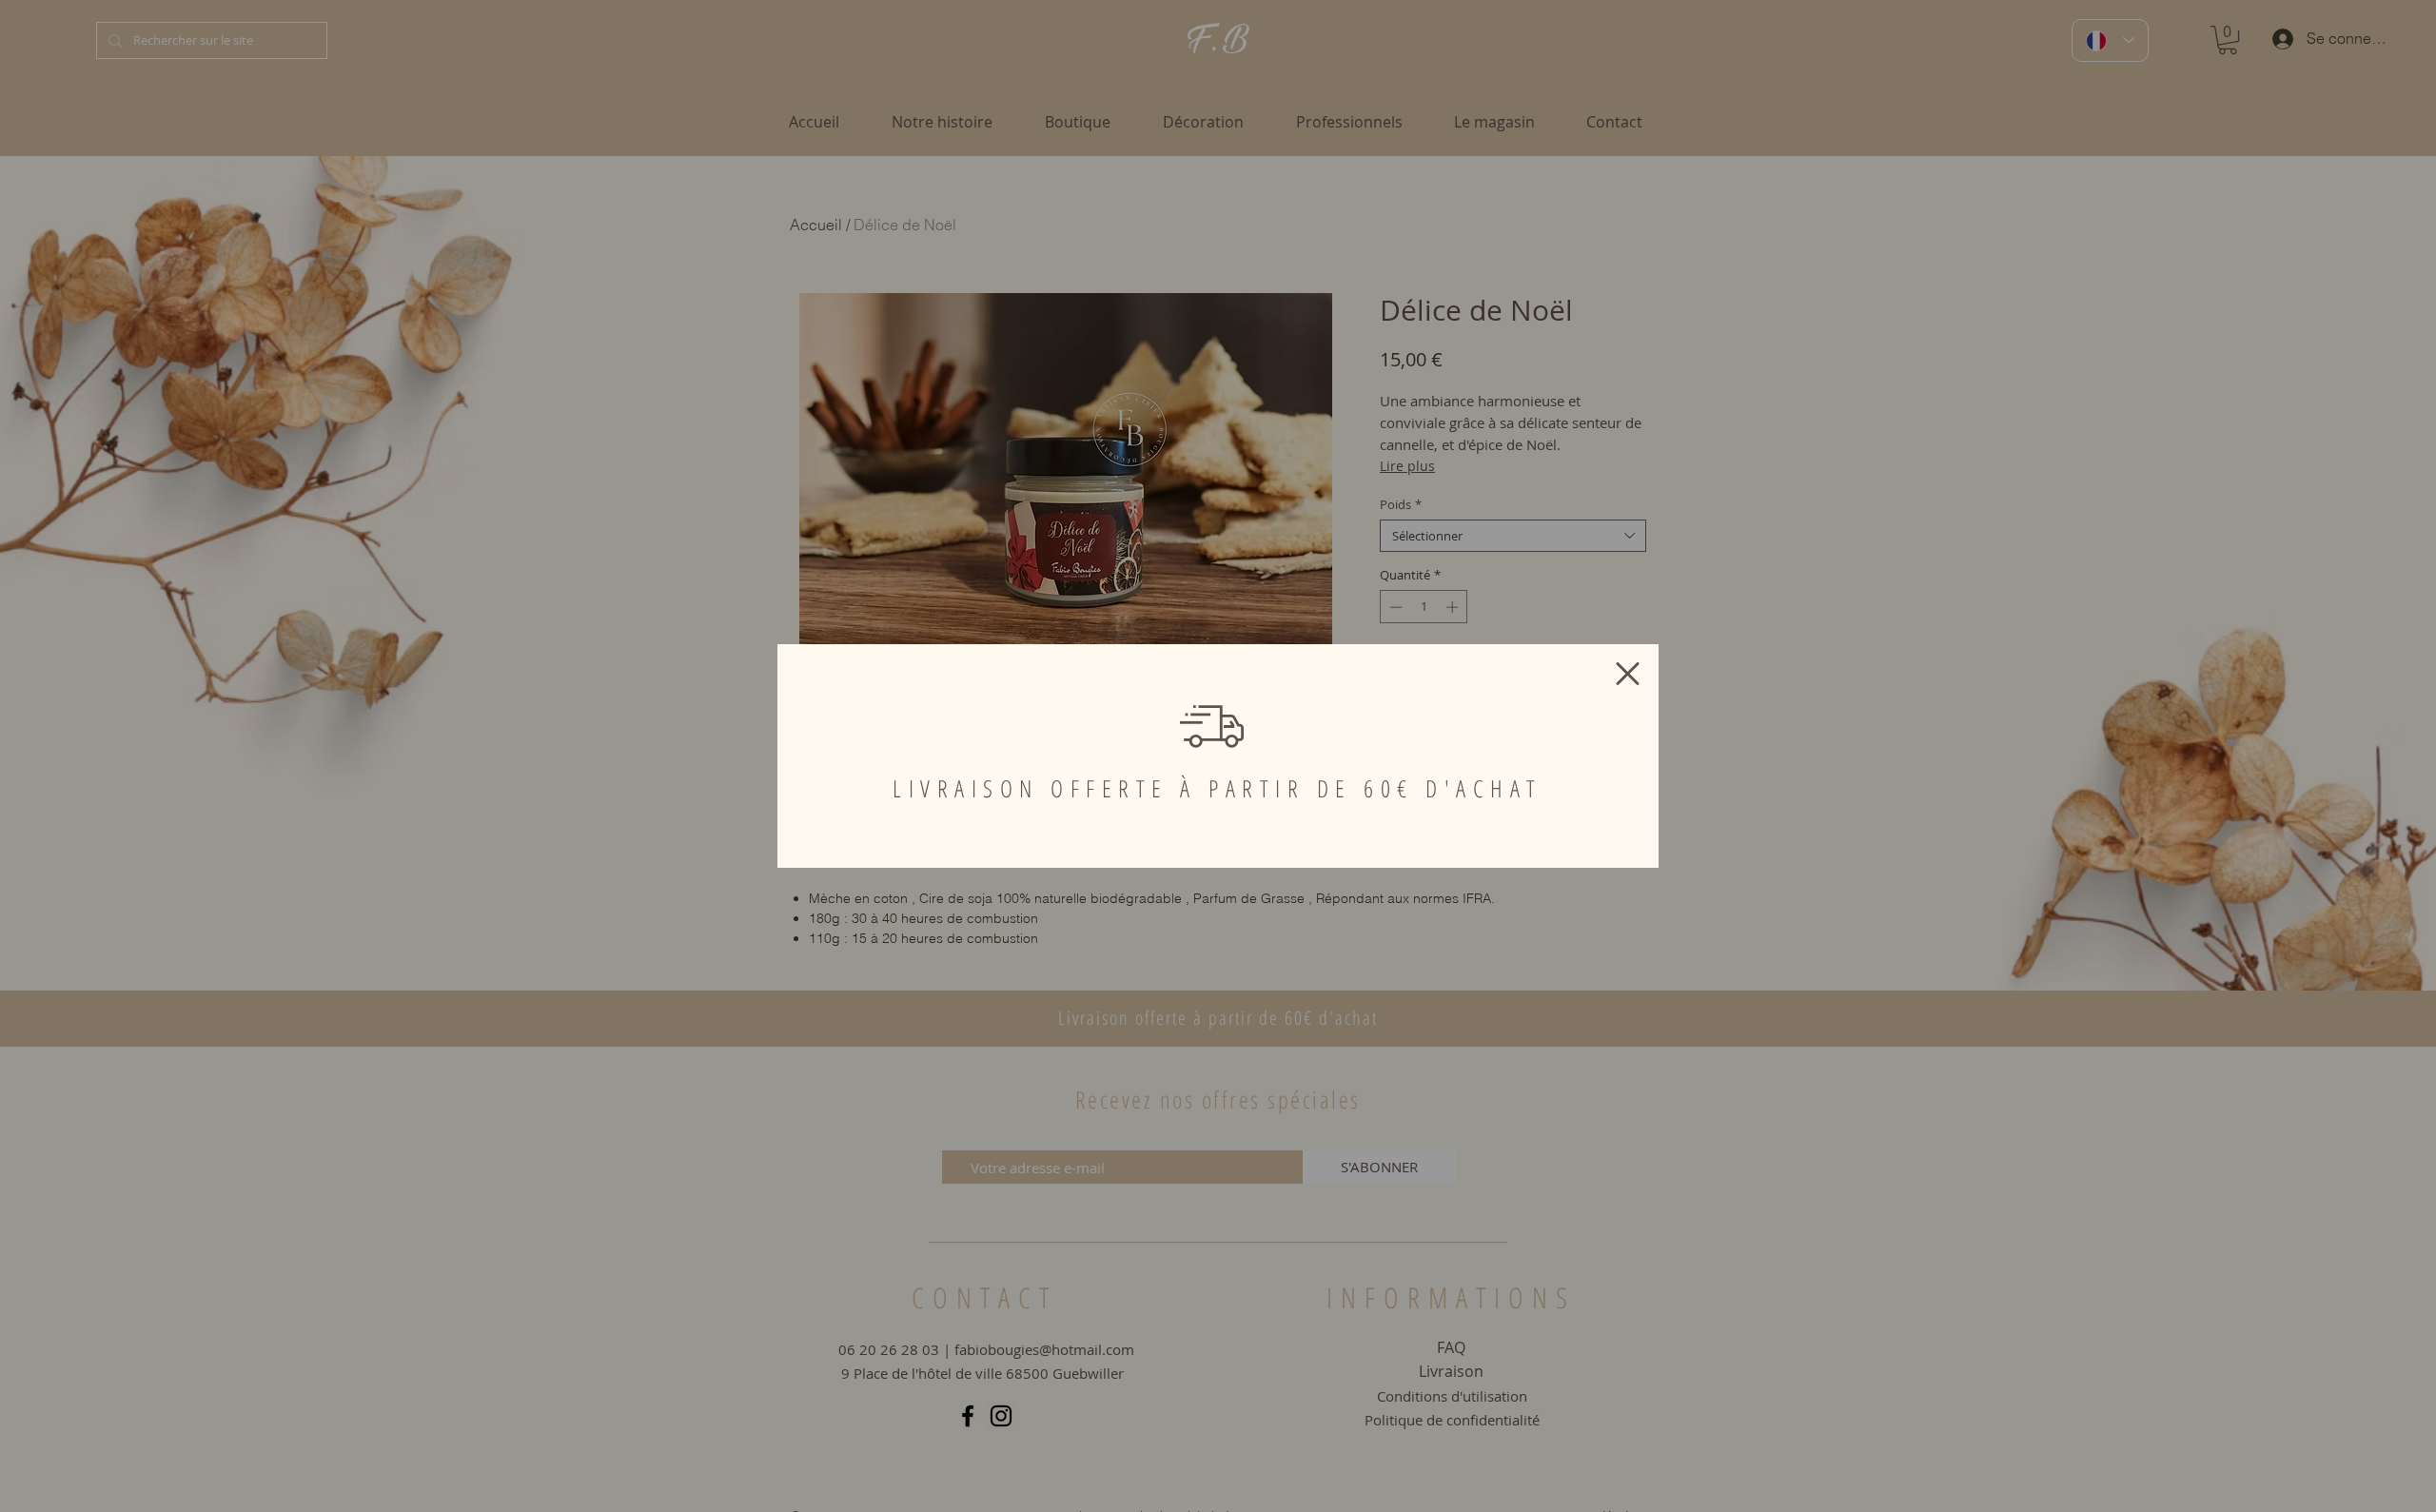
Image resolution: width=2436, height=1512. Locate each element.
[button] (1628, 674)
